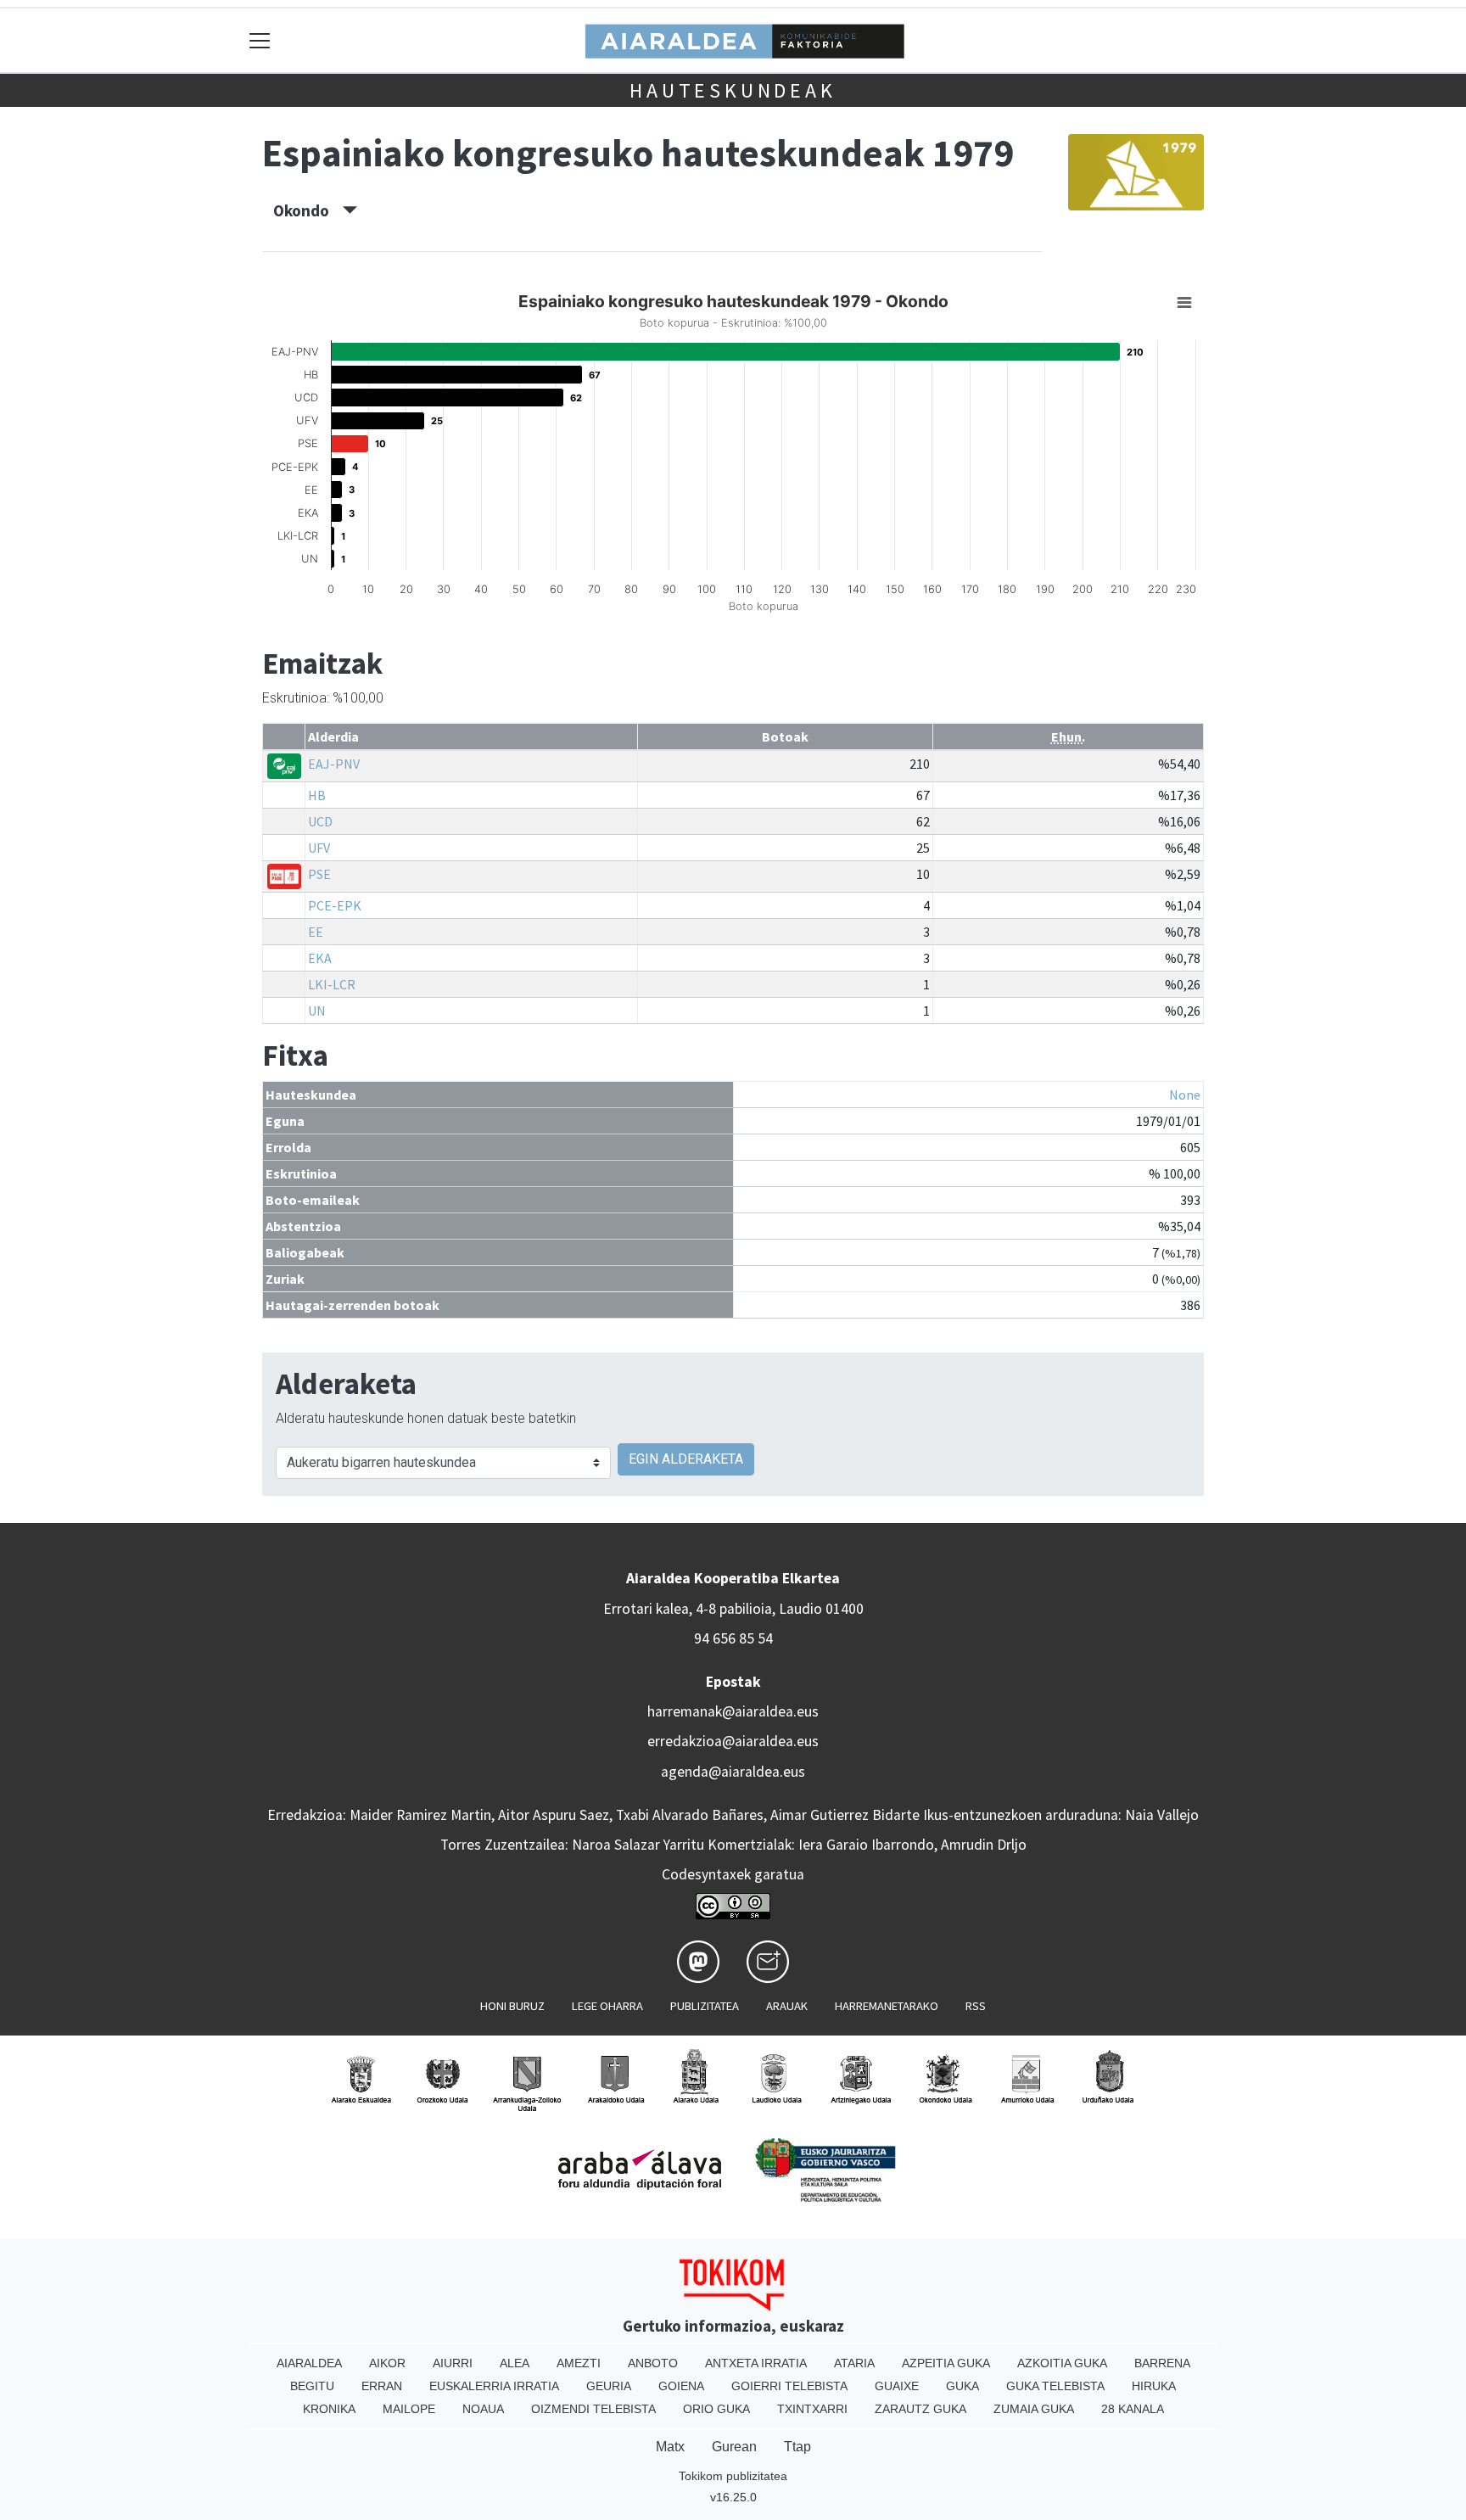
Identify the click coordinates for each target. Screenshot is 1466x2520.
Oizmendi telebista (593, 2409)
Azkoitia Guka (1062, 2363)
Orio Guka (716, 2409)
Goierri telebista (789, 2386)
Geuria (609, 2386)
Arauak (787, 2006)
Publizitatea (705, 2006)
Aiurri (453, 2363)
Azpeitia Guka (946, 2363)
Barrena (1162, 2363)
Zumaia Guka (1034, 2409)
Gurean (734, 2447)
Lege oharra (607, 2006)
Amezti (579, 2363)
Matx (670, 2447)
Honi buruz (512, 2006)
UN (317, 1011)
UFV (319, 848)
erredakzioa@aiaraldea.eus (733, 1741)
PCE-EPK (335, 905)
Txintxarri (812, 2409)
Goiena (681, 2386)
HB (317, 795)
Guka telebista (1055, 2386)
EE (316, 932)
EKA (320, 958)
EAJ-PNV (334, 764)
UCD (320, 821)
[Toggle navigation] (260, 40)
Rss (976, 2006)
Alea (515, 2363)
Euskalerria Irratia (494, 2386)
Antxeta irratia (756, 2363)
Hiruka (1154, 2386)
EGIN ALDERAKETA (686, 1459)
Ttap (797, 2447)
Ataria (854, 2363)
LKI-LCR (332, 984)
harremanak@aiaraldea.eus (733, 1711)
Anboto (653, 2363)
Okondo (308, 210)
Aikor (387, 2363)
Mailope (409, 2409)
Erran (382, 2386)
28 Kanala (1133, 2409)
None (1185, 1095)
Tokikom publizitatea (733, 2476)
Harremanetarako (887, 2006)
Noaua (483, 2409)
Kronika (329, 2409)
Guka (962, 2386)
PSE (319, 874)
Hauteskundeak (733, 90)
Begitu (312, 2386)
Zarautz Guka (920, 2409)
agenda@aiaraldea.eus (733, 1772)
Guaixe (897, 2386)
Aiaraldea (309, 2363)
